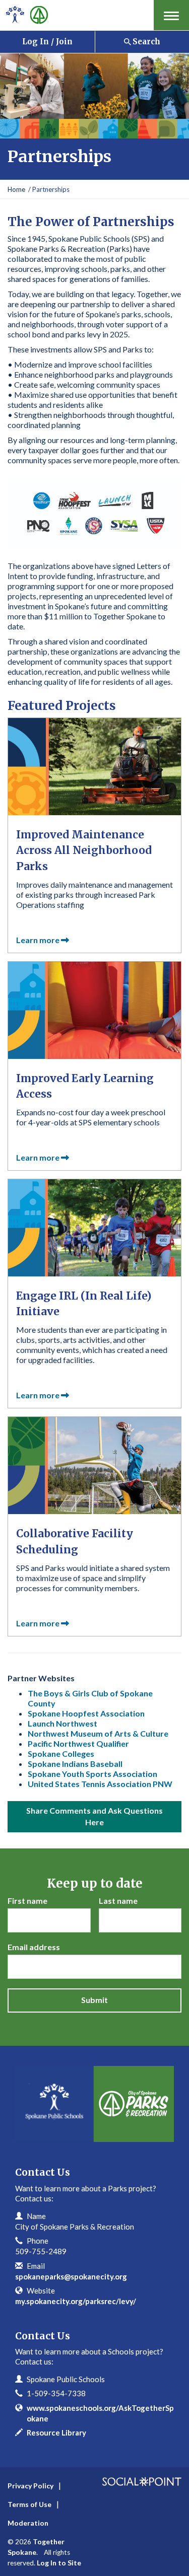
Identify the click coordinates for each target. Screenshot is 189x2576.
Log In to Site (59, 2563)
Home (16, 189)
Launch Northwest (62, 1723)
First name (27, 1901)
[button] (171, 15)
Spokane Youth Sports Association (92, 1774)
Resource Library (56, 2432)
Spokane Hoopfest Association (86, 1713)
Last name (118, 1901)
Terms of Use (29, 2504)
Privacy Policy (30, 2486)
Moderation (28, 2523)
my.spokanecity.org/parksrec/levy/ (76, 2301)
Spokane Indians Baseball (75, 1764)
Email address (34, 1947)
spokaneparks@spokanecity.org (71, 2276)
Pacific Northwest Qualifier (78, 1743)
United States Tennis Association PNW (100, 1784)
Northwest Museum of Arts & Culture (98, 1733)
